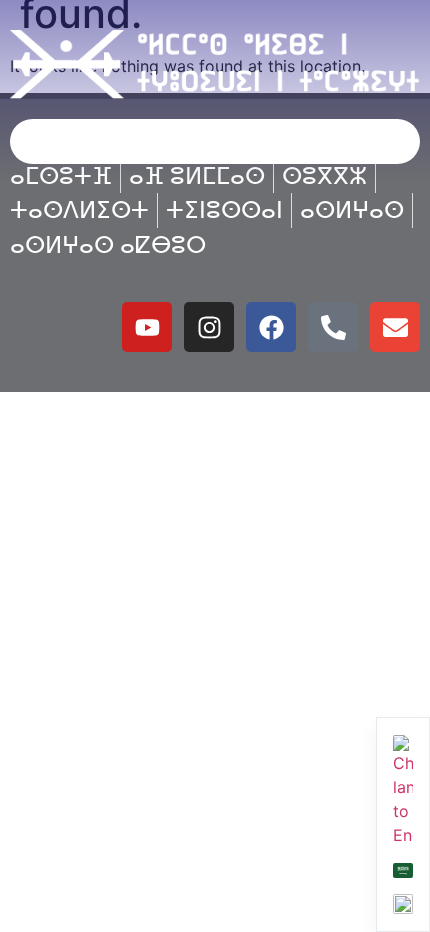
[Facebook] (271, 327)
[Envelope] (395, 327)
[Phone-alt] (333, 327)
